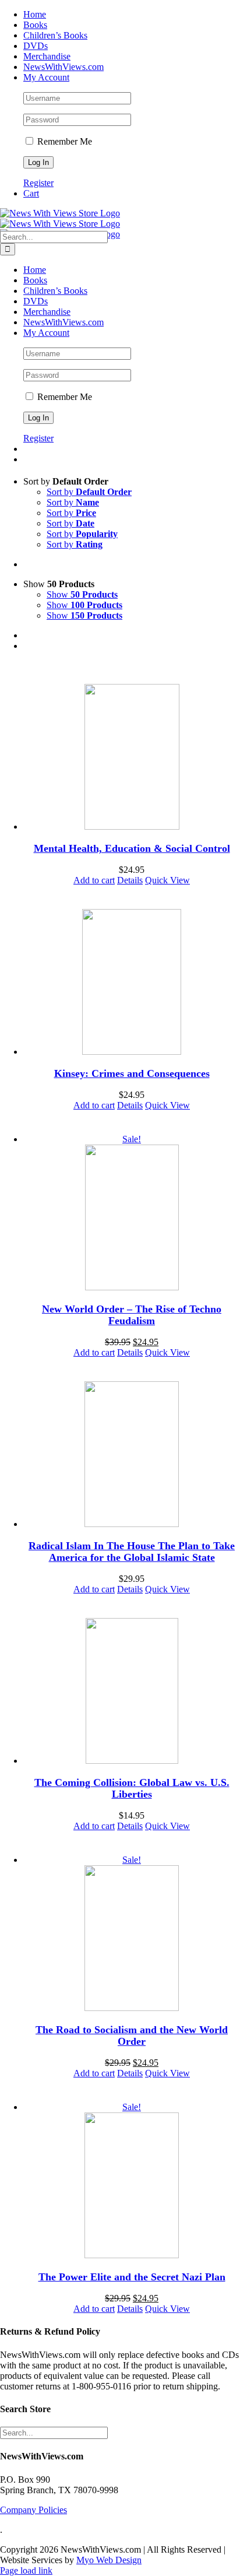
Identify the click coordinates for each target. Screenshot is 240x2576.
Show (82, 594)
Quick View (167, 880)
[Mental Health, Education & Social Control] (132, 758)
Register (38, 183)
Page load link (26, 2570)
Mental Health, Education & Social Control (132, 848)
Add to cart (94, 880)
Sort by (89, 492)
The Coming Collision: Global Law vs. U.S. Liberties (132, 1788)
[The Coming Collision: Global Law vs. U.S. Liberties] (132, 1692)
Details (130, 880)
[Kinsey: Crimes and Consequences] (132, 983)
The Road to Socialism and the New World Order (132, 2035)
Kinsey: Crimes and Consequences (132, 1073)
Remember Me (63, 141)
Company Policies (33, 2510)
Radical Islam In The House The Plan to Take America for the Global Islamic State (132, 1552)
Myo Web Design (109, 2560)
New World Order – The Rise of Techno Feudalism (132, 1315)
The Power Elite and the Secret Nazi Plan (132, 2277)
